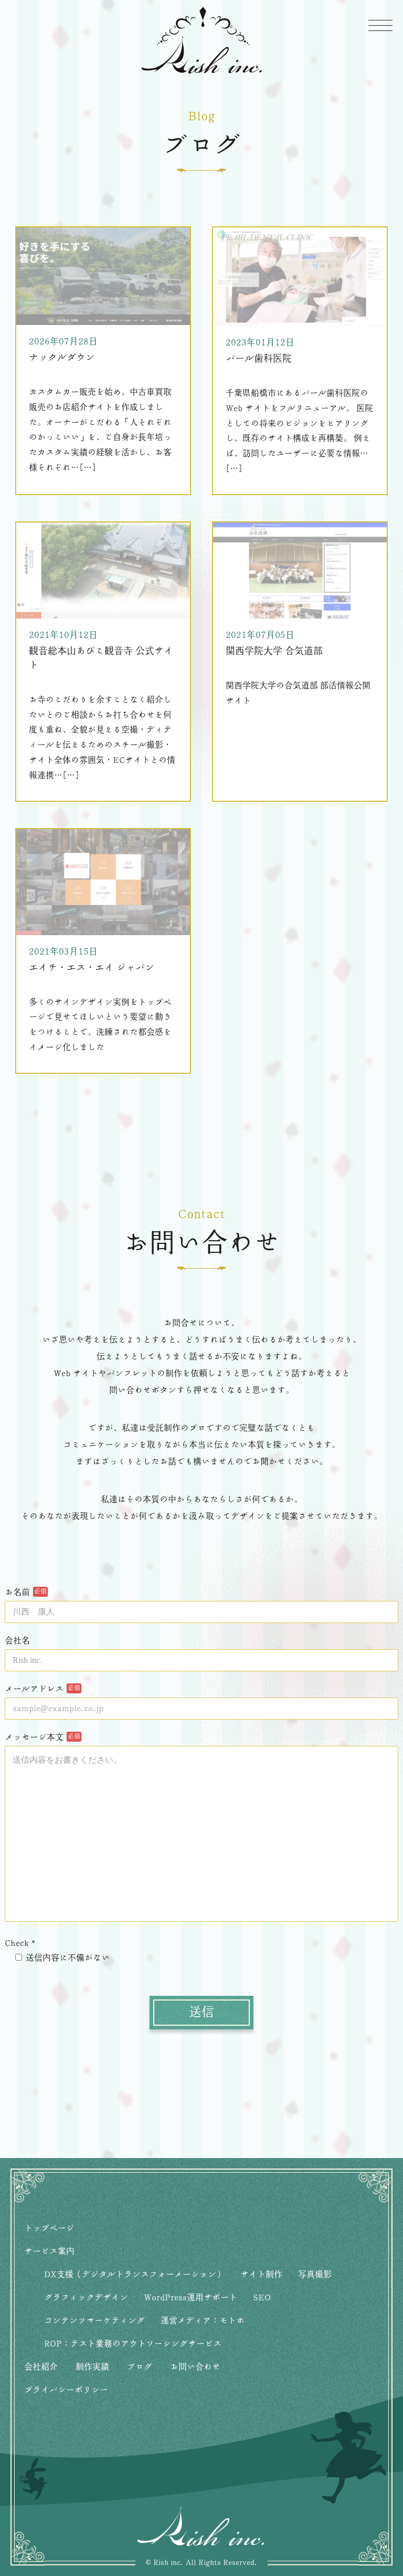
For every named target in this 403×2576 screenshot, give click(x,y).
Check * (20, 1943)
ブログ (140, 2367)
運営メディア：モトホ (203, 2321)
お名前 (17, 1593)
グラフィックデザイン (86, 2298)
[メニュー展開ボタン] (380, 25)
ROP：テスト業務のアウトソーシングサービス (133, 2344)
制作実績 (92, 2367)
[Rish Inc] (201, 40)
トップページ (49, 2228)
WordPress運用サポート (190, 2298)
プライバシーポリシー (66, 2390)
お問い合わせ (195, 2367)
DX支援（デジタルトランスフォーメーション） (134, 2275)
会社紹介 (41, 2367)
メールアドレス (34, 1689)
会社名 (17, 1641)
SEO (262, 2298)
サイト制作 (261, 2275)
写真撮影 (315, 2275)
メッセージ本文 (34, 1737)
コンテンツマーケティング (94, 2321)
